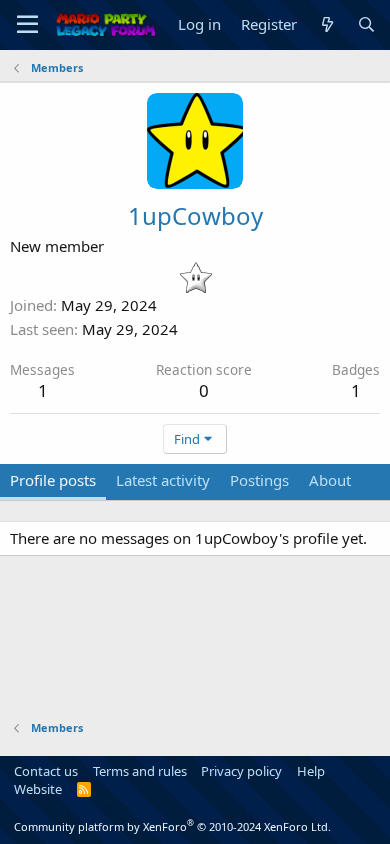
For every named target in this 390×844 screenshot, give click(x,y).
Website (38, 789)
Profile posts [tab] (53, 480)
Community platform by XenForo (172, 826)
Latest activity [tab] (163, 480)
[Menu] (27, 25)
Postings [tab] (259, 480)
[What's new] (326, 24)
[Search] (366, 24)
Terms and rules (140, 771)
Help (311, 771)
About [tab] (330, 480)
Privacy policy (241, 771)
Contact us (46, 771)
